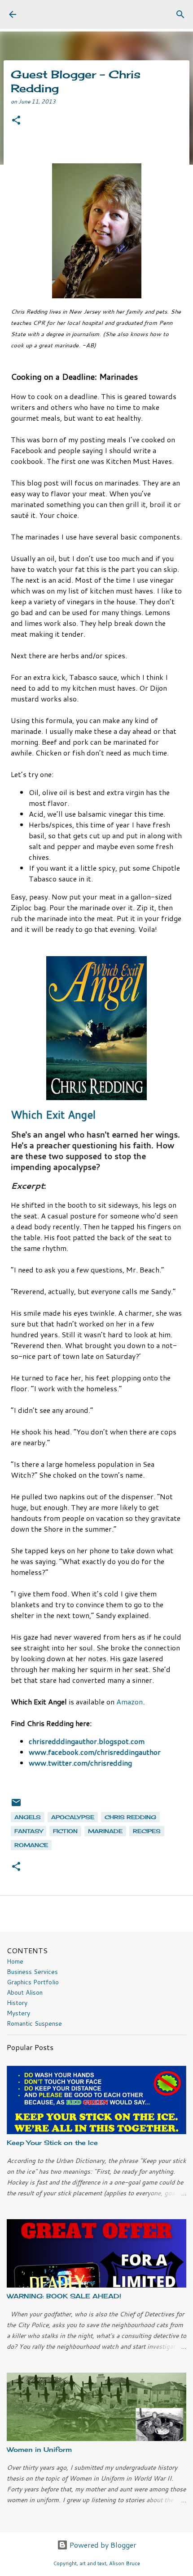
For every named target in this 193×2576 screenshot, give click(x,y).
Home (15, 1961)
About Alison (25, 1992)
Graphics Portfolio (33, 1982)
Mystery (18, 2013)
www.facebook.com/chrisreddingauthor (95, 1752)
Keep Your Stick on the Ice (52, 2142)
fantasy (29, 1831)
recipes (147, 1831)
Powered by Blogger (102, 2545)
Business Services (32, 1972)
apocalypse (73, 1817)
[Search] (180, 14)
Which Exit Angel (53, 1115)
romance (31, 1845)
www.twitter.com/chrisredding (81, 1763)
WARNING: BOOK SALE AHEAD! (64, 2296)
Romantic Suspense (34, 2023)
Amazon (129, 1702)
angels (28, 1817)
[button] (16, 121)
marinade (105, 1831)
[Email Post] (16, 1806)
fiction (65, 1831)
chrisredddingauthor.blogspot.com (87, 1741)
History (17, 2003)
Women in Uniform (39, 2449)
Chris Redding (130, 1817)
